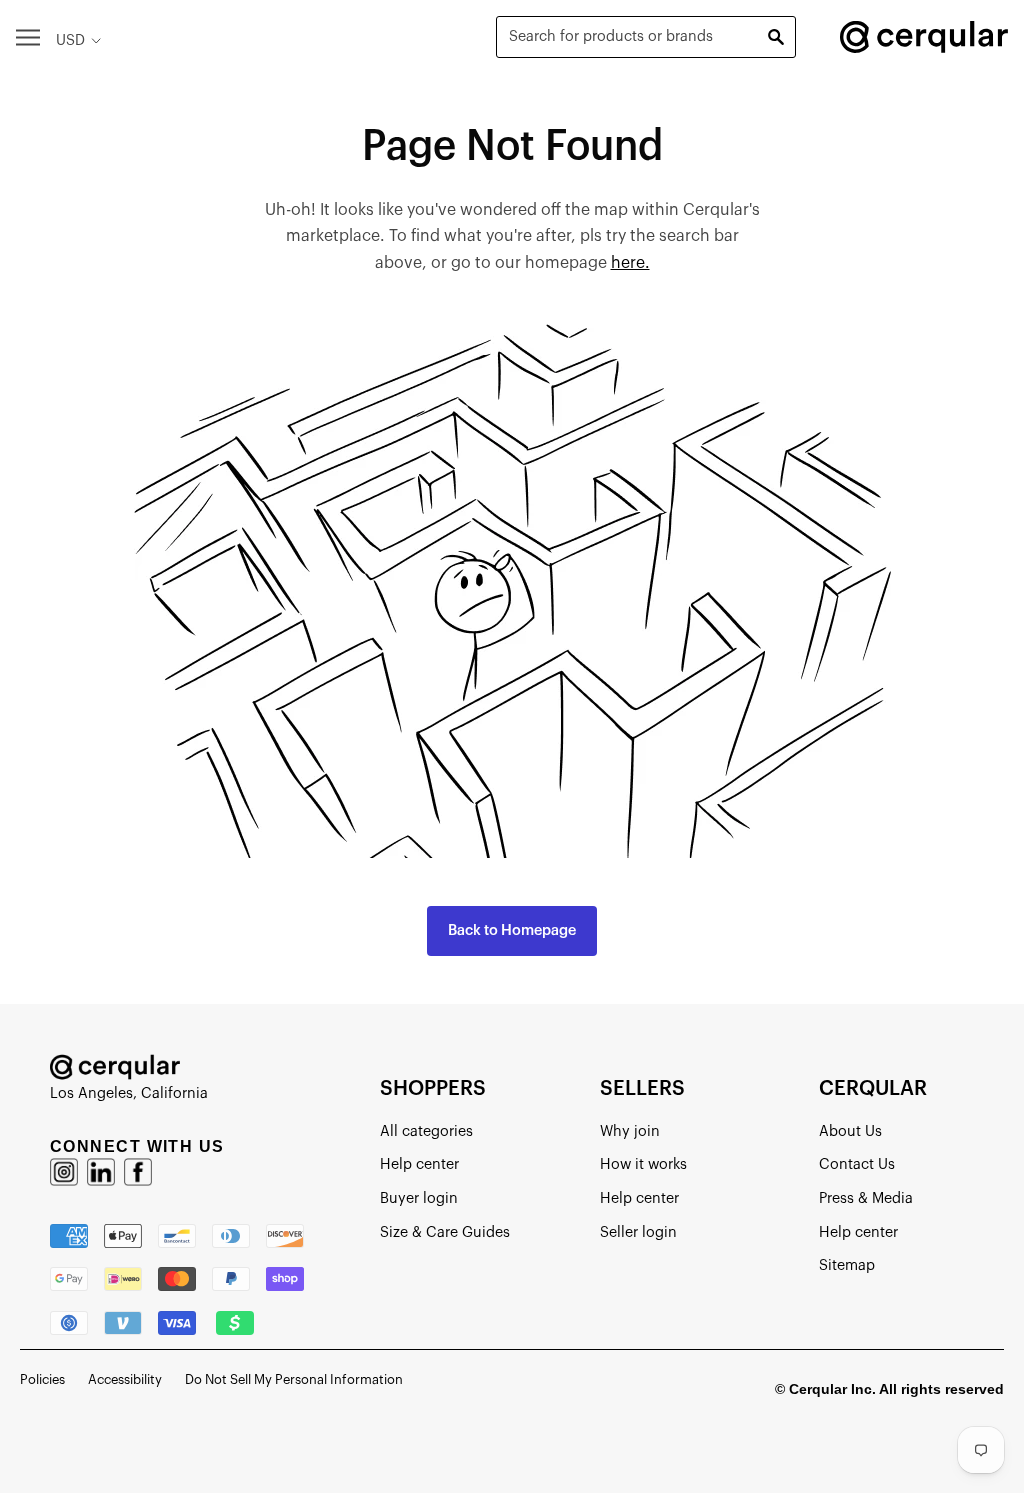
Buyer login (419, 1198)
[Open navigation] (28, 36)
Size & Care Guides (445, 1232)
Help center (419, 1164)
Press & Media (866, 1198)
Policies (42, 1379)
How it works (643, 1164)
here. (630, 263)
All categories (426, 1131)
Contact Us (857, 1164)
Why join (630, 1131)
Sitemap (847, 1265)
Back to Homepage (512, 930)
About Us (850, 1131)
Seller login (638, 1232)
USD (70, 40)
